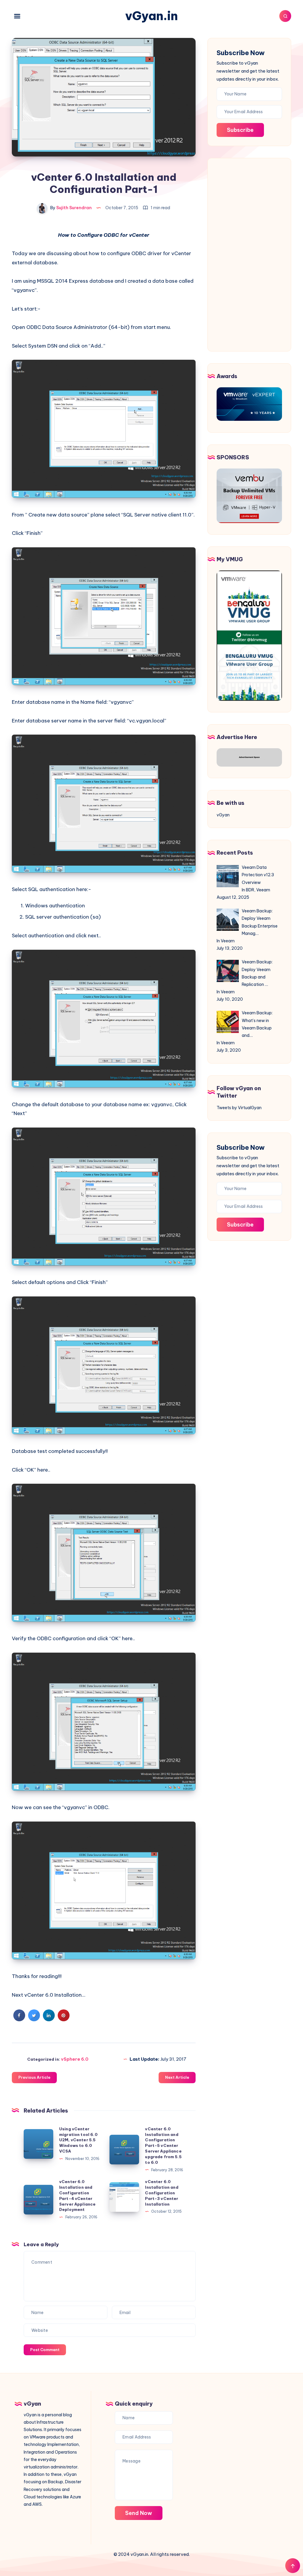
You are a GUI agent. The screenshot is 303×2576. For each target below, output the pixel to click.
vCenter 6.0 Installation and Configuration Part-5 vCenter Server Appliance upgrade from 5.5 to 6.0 (163, 2146)
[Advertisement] (249, 253)
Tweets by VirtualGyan (239, 1108)
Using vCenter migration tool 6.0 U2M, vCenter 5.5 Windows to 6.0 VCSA (78, 2140)
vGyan (223, 815)
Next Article (177, 2077)
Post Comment (45, 2350)
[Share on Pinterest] (64, 2019)
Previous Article (34, 2077)
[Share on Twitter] (34, 2019)
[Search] (285, 16)
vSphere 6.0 (75, 2059)
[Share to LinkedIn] (49, 2019)
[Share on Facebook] (19, 2019)
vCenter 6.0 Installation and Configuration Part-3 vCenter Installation (162, 2193)
